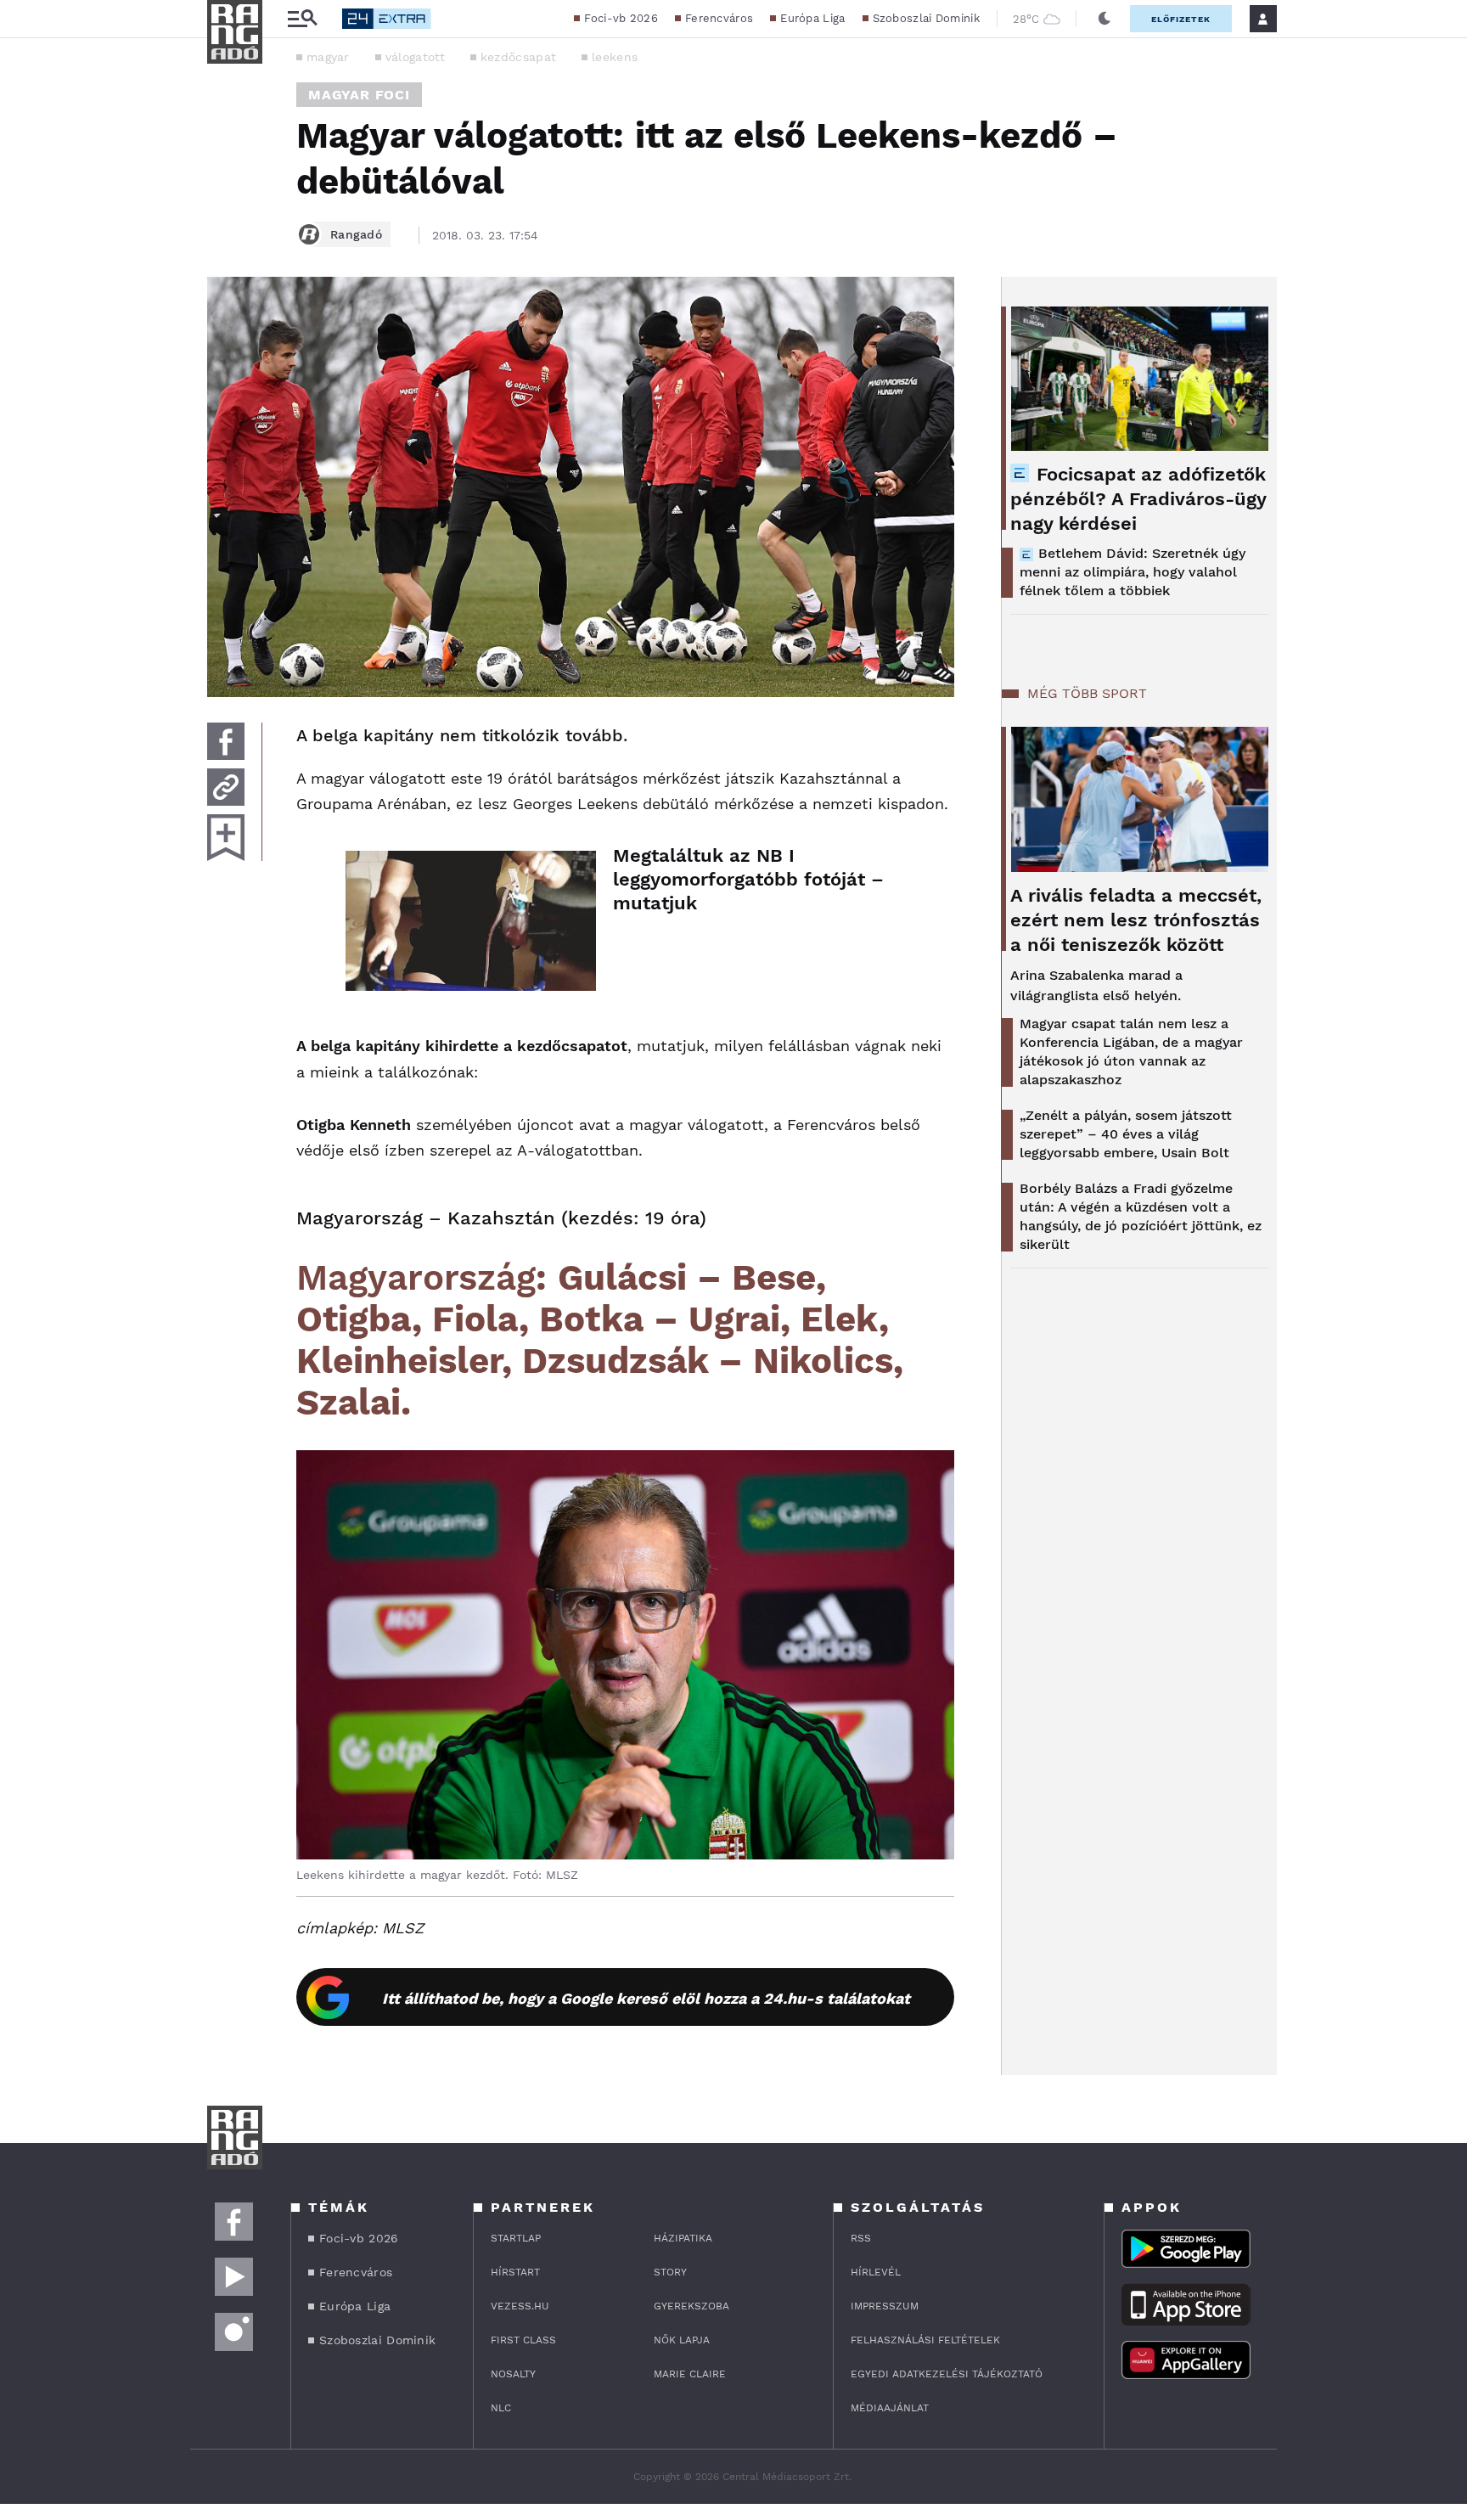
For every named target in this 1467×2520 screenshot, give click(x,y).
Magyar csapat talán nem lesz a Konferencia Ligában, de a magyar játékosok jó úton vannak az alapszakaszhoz (1131, 1052)
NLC (501, 2408)
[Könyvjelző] (226, 838)
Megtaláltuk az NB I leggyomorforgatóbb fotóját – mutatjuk (748, 879)
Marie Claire (690, 2374)
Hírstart (515, 2272)
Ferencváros (719, 18)
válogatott (415, 57)
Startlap (516, 2238)
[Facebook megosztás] (226, 741)
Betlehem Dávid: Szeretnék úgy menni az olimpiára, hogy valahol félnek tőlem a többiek (1133, 572)
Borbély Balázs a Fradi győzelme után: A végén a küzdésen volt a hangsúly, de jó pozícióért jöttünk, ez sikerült (1141, 1216)
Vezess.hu (520, 2306)
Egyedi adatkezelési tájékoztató (947, 2374)
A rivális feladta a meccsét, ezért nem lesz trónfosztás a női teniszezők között (1136, 920)
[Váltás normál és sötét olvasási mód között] (1104, 19)
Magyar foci (359, 95)
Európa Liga (812, 18)
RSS (861, 2238)
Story (670, 2272)
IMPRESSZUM (885, 2306)
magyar (328, 57)
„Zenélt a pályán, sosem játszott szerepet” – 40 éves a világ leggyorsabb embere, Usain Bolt (1126, 1134)
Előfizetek (1181, 19)
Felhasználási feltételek (925, 2340)
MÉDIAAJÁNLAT (890, 2408)
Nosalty (513, 2374)
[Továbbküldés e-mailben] (226, 787)
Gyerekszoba (691, 2306)
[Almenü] (302, 19)
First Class (523, 2340)
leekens (615, 57)
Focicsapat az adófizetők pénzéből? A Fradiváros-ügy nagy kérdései (1138, 499)
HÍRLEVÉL (876, 2272)
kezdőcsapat (518, 57)
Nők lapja (682, 2340)
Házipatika (683, 2238)
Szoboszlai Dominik (926, 18)
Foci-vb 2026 (621, 18)
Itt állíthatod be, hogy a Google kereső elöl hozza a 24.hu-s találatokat (646, 1998)
